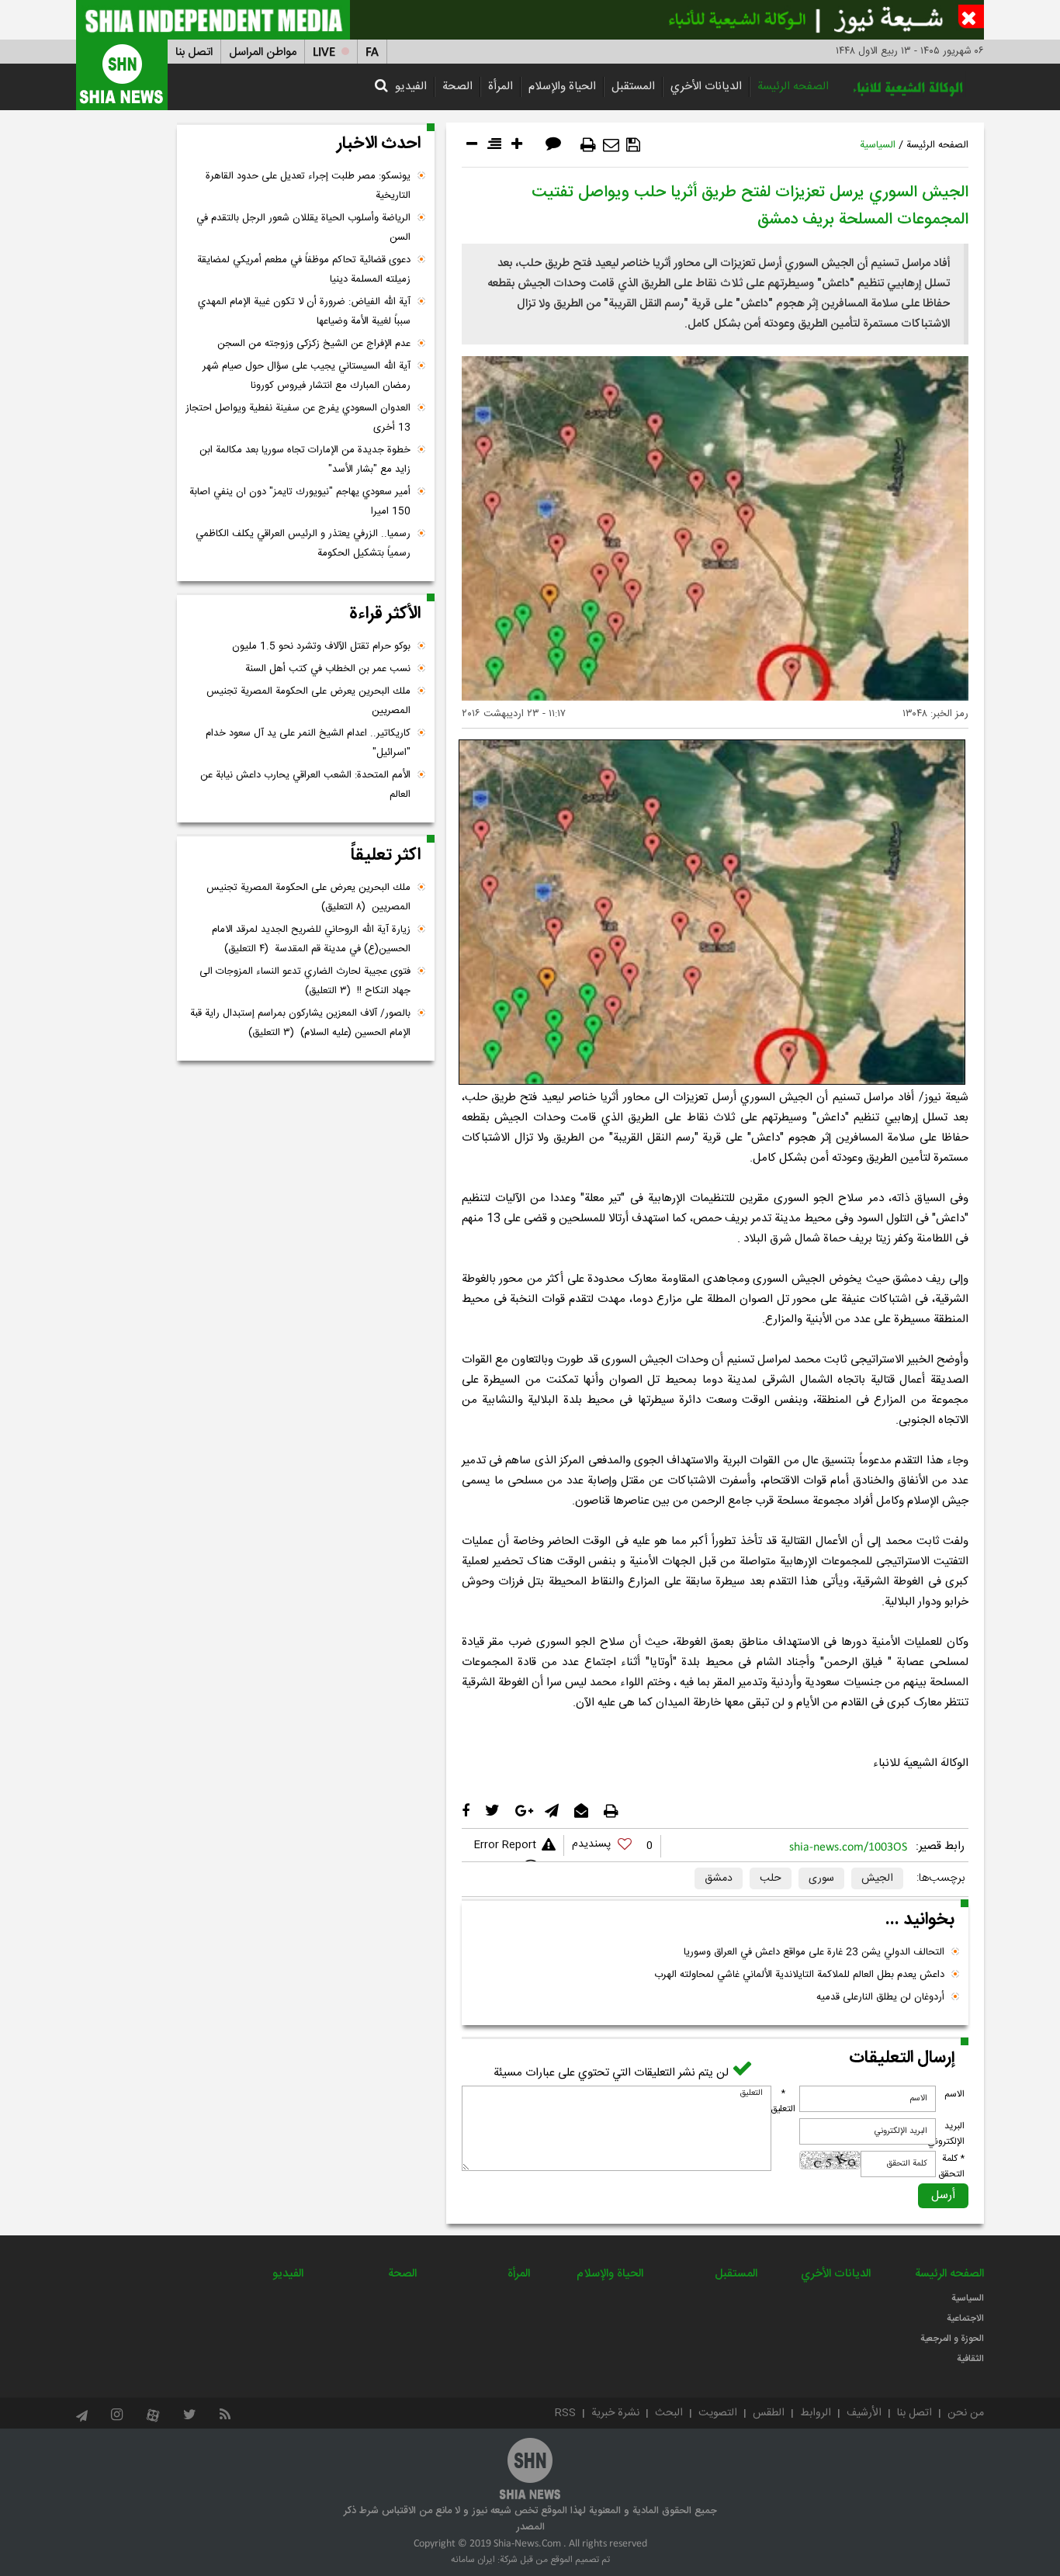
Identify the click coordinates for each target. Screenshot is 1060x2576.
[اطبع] (588, 145)
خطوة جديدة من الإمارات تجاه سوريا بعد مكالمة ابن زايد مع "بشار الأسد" (305, 460)
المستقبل (633, 87)
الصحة (457, 87)
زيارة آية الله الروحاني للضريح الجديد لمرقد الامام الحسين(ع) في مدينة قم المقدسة (311, 939)
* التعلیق (783, 2101)
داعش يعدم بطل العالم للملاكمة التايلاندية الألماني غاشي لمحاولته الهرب (799, 1975)
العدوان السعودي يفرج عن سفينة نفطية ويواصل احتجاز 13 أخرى (298, 418)
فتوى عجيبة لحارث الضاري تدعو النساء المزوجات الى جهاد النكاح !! (305, 981)
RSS (565, 2413)
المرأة (501, 87)
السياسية (878, 145)
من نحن (966, 2413)
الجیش (877, 1878)
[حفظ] (633, 145)
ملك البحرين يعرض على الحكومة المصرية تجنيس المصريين (308, 701)
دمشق (719, 1878)
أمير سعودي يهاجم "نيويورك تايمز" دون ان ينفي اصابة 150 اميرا (300, 502)
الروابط (816, 2413)
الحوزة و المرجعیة (952, 2339)
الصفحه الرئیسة (793, 87)
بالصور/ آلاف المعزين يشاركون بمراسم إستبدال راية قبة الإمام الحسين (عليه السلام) (300, 1023)
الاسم (954, 2094)
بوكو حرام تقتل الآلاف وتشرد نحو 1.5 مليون (321, 646)
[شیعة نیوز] (530, 20)
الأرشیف (864, 2413)
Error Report (505, 1845)
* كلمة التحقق (951, 2166)
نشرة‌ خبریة (615, 2413)
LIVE (324, 52)
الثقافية (970, 2359)
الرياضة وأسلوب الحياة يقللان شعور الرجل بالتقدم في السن (303, 228)
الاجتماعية (965, 2318)
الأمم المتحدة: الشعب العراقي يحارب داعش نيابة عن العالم (305, 785)
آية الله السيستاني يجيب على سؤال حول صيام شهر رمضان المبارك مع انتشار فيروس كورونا (307, 376)
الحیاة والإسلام (562, 87)
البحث (669, 2413)
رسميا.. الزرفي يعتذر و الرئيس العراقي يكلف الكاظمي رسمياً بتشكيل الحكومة (303, 544)
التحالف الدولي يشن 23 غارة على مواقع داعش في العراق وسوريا (814, 1952)
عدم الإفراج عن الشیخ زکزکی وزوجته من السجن (314, 344)
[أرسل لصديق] (611, 145)
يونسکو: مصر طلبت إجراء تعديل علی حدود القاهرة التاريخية (308, 186)
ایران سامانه (473, 2560)
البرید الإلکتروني (946, 2134)
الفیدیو (411, 87)
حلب (771, 1878)
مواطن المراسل (263, 52)
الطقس (769, 2413)
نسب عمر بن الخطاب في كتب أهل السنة (328, 669)
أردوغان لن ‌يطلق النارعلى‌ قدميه (880, 1997)
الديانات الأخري (706, 87)
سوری (821, 1878)
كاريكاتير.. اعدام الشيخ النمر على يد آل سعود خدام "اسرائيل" (308, 743)
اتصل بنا (194, 52)
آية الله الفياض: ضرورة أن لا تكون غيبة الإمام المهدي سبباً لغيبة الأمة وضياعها (304, 312)
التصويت (718, 2413)
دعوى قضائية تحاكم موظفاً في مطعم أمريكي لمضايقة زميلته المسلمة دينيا (304, 270)
